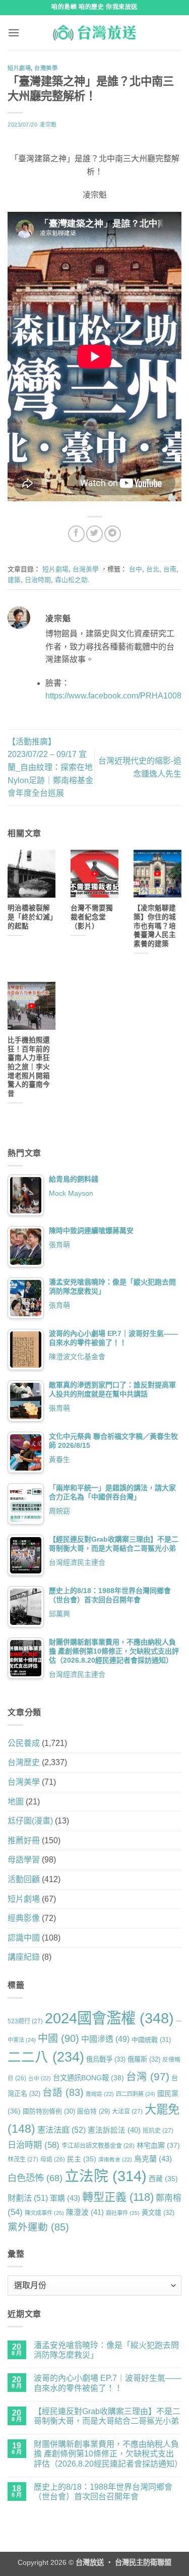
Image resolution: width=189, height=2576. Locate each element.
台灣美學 (46, 68)
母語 (53, 2159)
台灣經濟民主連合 (77, 1562)
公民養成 (24, 1743)
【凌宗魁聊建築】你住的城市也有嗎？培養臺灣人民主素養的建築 (155, 926)
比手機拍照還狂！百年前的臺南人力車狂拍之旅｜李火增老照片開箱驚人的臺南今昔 (29, 1067)
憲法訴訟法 (114, 2130)
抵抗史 (158, 2131)
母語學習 (24, 1860)
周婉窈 (59, 1511)
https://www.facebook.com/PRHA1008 (113, 696)
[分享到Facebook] (76, 534)
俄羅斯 (144, 2059)
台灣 (148, 2076)
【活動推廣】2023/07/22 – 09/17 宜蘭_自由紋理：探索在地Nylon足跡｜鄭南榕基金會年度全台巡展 (50, 767)
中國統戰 (151, 2040)
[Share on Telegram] (113, 534)
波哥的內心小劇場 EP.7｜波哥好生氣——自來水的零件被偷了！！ (108, 2383)
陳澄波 (85, 2212)
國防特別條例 (49, 2111)
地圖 (16, 1802)
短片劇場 (19, 68)
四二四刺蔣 (136, 2094)
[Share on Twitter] (94, 534)
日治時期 (38, 580)
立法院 (106, 2176)
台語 (63, 2092)
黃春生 (59, 1459)
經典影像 (24, 1918)
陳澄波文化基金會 (77, 1357)
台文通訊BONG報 (88, 2078)
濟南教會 (115, 2159)
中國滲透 (105, 2039)
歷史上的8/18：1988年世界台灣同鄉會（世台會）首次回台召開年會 (103, 2492)
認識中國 (24, 1938)
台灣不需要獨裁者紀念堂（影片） (92, 917)
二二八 (46, 2057)
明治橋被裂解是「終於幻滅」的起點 (30, 917)
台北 (153, 569)
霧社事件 (123, 2213)
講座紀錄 (24, 1957)
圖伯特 (93, 2112)
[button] (14, 33)
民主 (82, 2159)
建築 (14, 580)
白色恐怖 (35, 2178)
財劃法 (28, 2198)
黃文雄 (158, 2213)
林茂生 (23, 2159)
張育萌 (59, 1245)
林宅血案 (158, 2145)
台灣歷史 (24, 1762)
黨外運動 (38, 2227)
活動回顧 (24, 1879)
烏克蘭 (153, 2159)
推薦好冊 (24, 1840)
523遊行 (25, 2021)
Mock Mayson (71, 1193)
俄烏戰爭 (106, 2059)
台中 (136, 569)
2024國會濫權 (109, 2018)
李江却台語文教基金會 (98, 2146)
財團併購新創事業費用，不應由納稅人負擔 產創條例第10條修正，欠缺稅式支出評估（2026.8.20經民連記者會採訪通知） (108, 2454)
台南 (170, 569)
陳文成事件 (44, 2213)
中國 (58, 2038)
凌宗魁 (48, 125)
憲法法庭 (61, 2130)
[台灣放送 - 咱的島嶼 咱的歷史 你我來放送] (95, 33)
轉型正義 (118, 2197)
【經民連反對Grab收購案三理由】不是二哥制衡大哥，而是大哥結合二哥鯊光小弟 (107, 2416)
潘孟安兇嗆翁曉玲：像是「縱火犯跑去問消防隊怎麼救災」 (106, 2350)
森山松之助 (71, 580)
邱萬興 (59, 1614)
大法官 (127, 2112)
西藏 (163, 2179)
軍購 (65, 2198)
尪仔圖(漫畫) (30, 1821)
